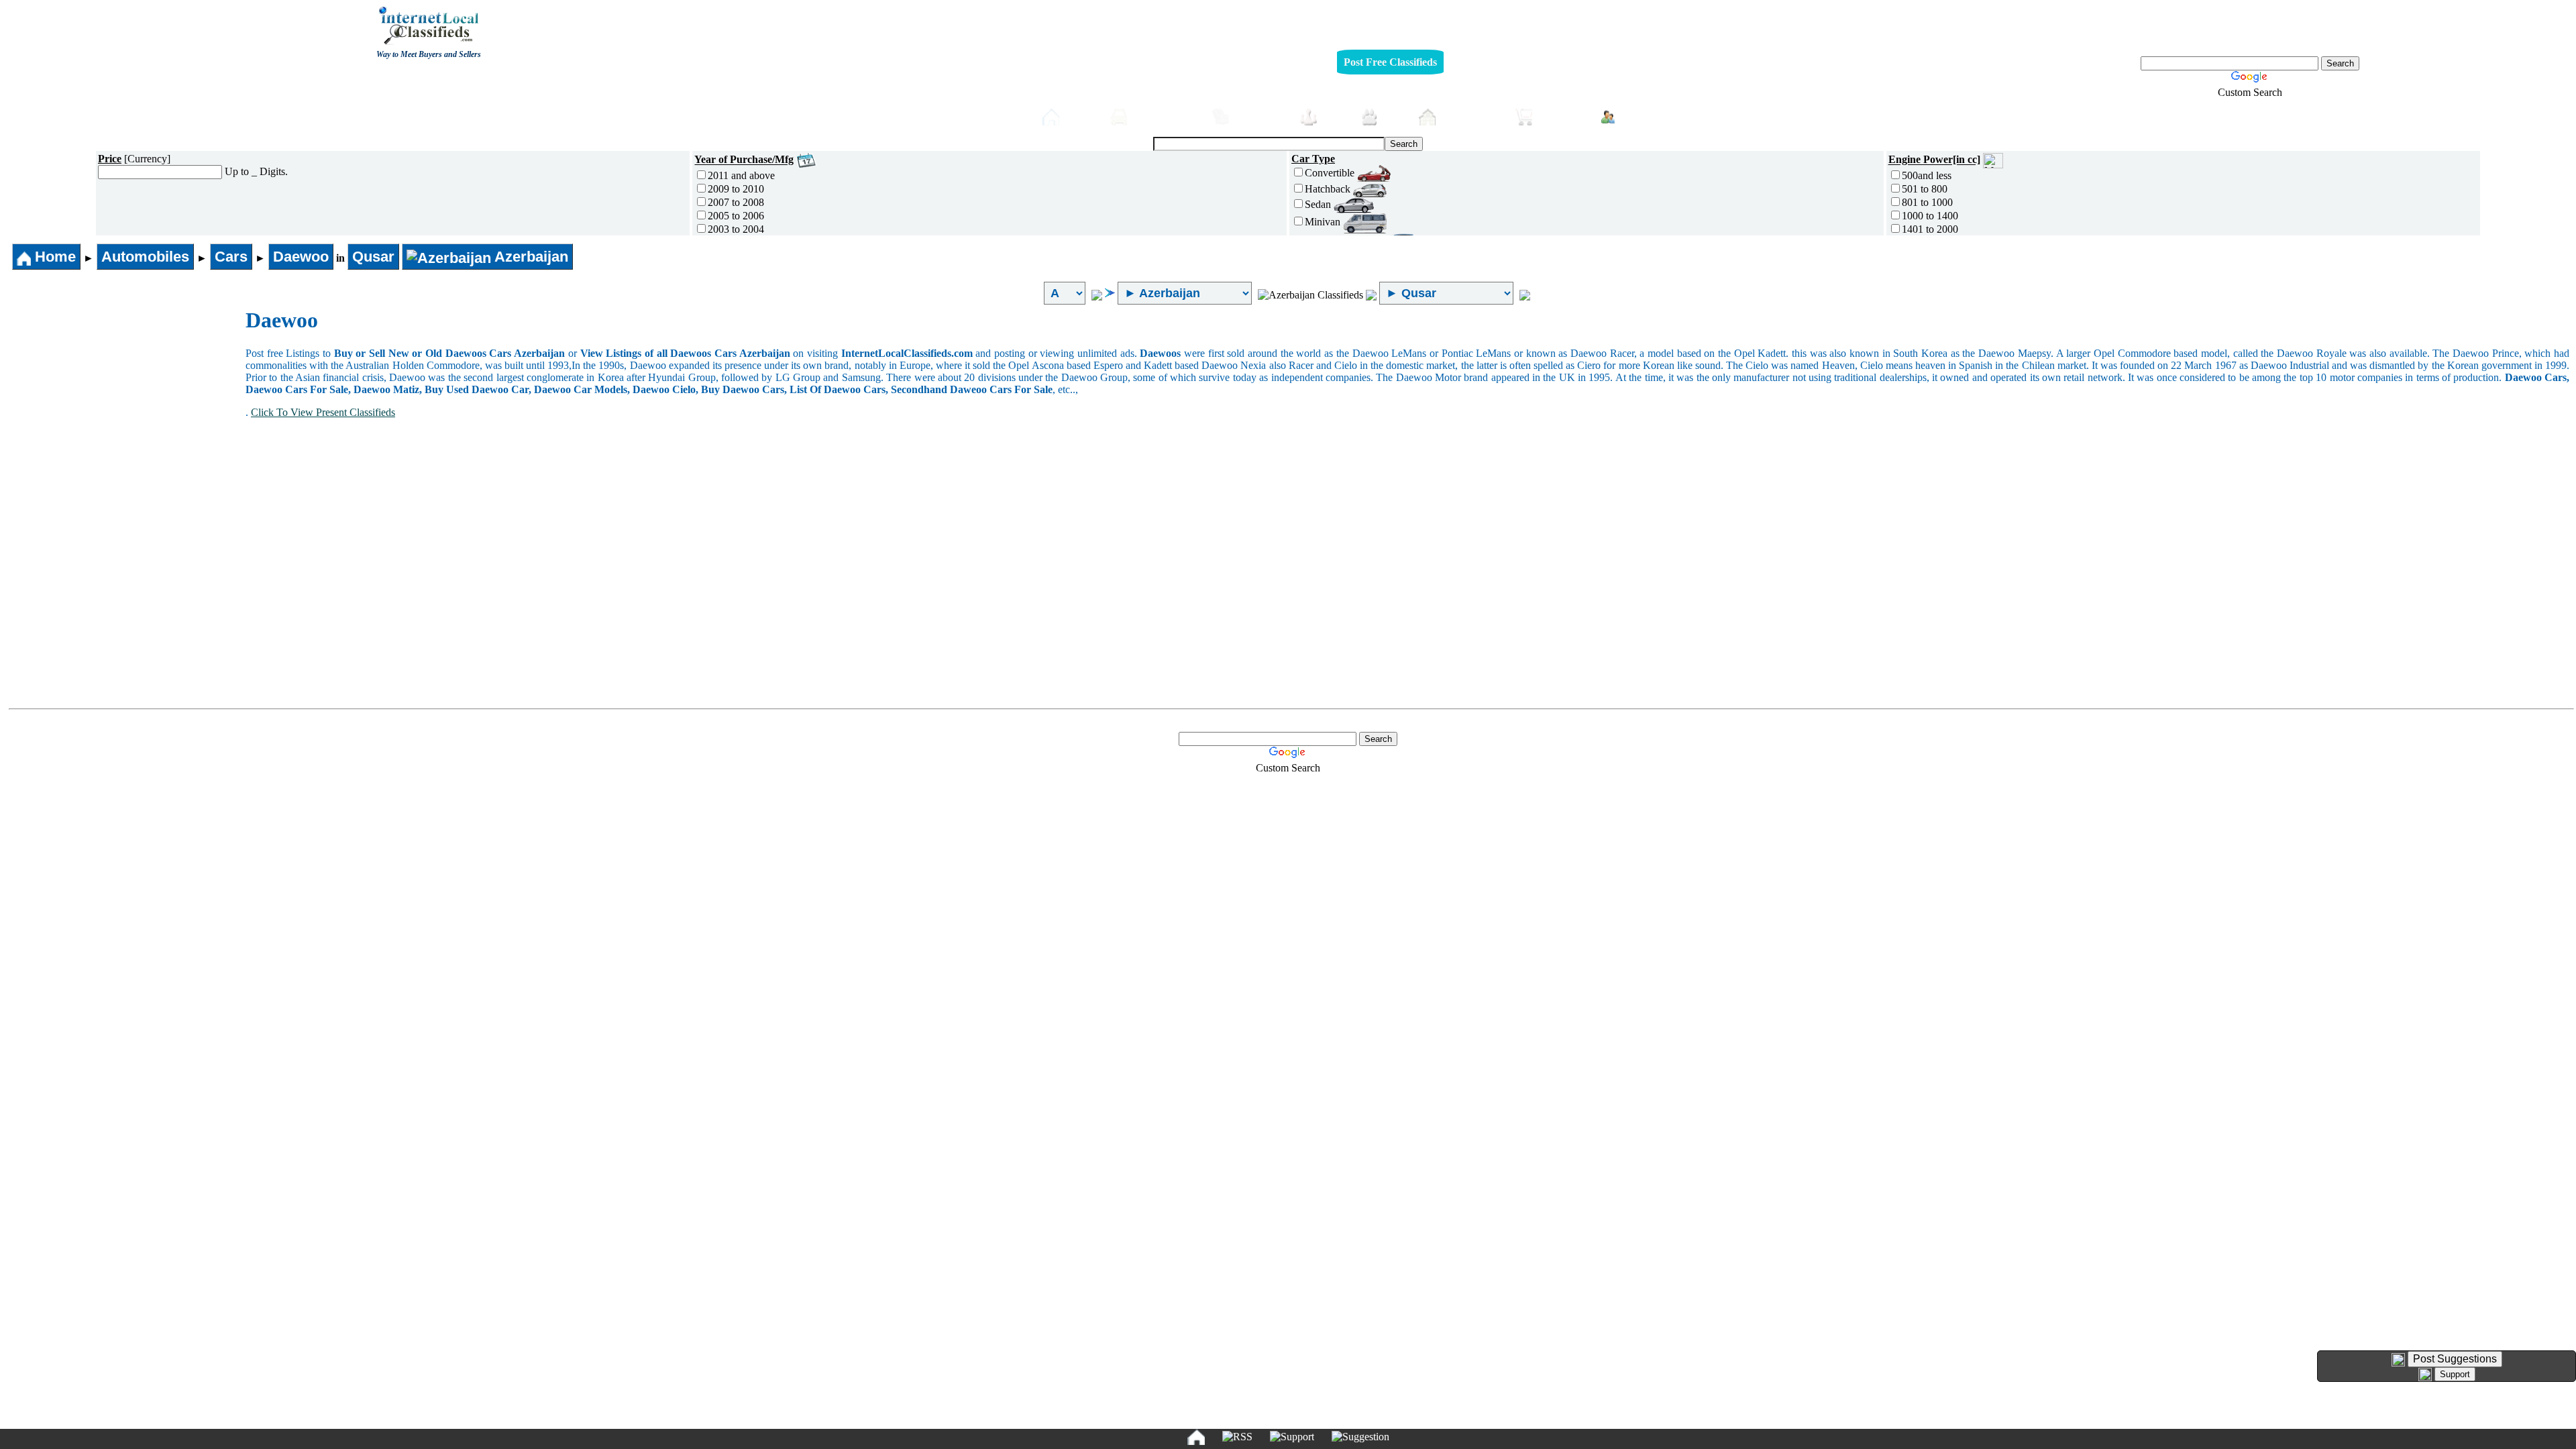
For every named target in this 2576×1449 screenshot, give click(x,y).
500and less (1927, 175)
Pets (1395, 116)
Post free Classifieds (977, 115)
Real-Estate (1472, 116)
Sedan (1319, 204)
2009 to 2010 (736, 189)
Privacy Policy (1206, 1276)
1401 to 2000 (1930, 229)
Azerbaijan (530, 257)
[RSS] (1237, 1437)
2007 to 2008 (736, 202)
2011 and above (741, 175)
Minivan (1324, 222)
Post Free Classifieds (1390, 62)
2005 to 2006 (736, 216)
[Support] (1292, 1437)
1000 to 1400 (1930, 216)
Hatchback (1329, 189)
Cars (231, 257)
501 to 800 (1925, 189)
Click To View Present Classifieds (323, 412)
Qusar (373, 257)
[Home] (1196, 1437)
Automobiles (1166, 116)
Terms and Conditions (1319, 1276)
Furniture (1261, 116)
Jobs (1335, 116)
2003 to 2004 (736, 229)
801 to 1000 (1927, 202)
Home (1081, 116)
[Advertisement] (126, 409)
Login (1636, 115)
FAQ (1392, 1276)
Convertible (1331, 173)
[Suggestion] (1360, 1437)
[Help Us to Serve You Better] (2398, 1360)
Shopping (1563, 116)
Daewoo (301, 257)
